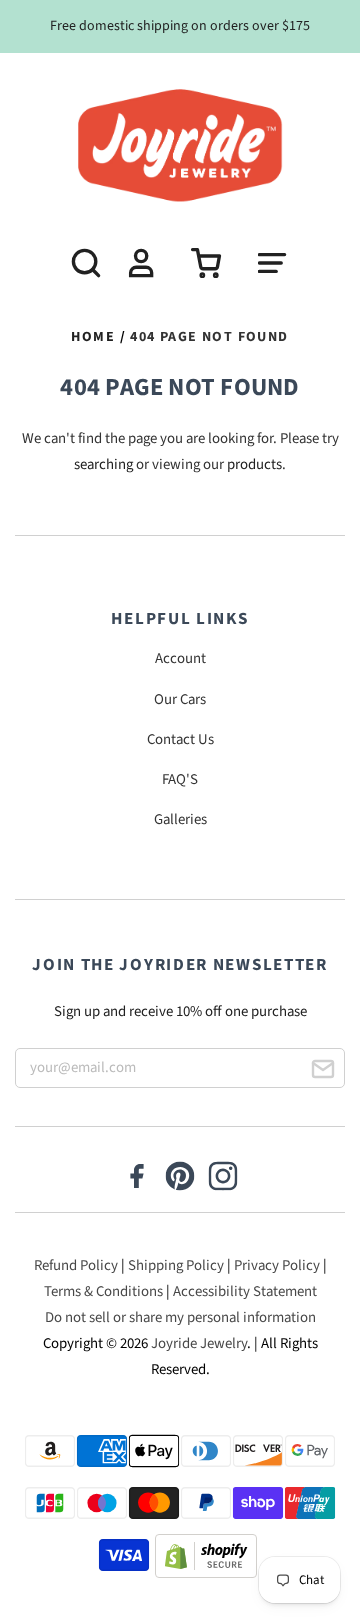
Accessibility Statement (245, 1291)
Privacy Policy (277, 1265)
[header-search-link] (78, 263)
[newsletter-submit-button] (322, 1072)
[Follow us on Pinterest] (180, 1178)
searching (103, 464)
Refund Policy (76, 1265)
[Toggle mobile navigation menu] (282, 263)
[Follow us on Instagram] (223, 1178)
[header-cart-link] (199, 263)
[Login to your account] (138, 263)
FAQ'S (180, 779)
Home (93, 337)
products (254, 464)
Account (180, 658)
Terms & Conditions (103, 1291)
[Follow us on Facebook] (137, 1178)
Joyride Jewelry (199, 1343)
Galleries (180, 819)
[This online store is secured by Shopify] (206, 1560)
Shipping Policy (176, 1265)
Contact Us (180, 739)
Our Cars (180, 699)
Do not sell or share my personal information (180, 1317)
